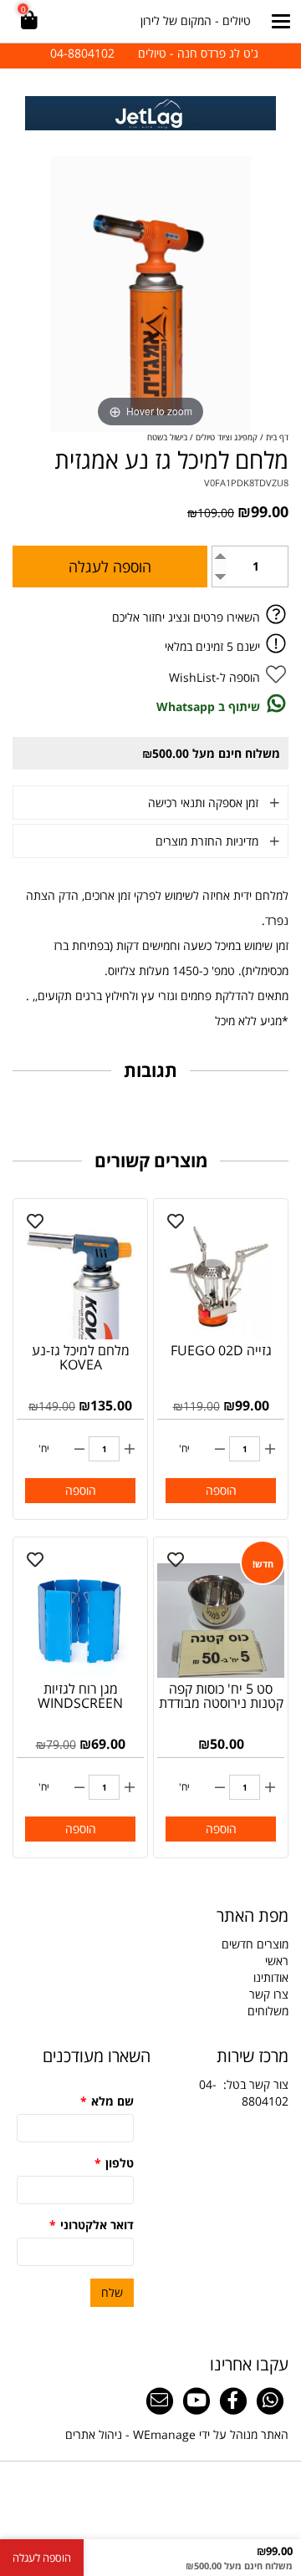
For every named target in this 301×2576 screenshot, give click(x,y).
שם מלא (107, 2101)
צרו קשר (269, 1994)
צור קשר (269, 2084)
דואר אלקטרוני (92, 2225)
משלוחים (268, 2011)
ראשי (277, 1961)
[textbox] (150, 53)
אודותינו (271, 1977)
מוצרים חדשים (255, 1944)
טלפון (114, 2163)
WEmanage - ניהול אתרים (130, 2434)
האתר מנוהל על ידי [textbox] (177, 2434)
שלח (112, 2292)
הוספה (221, 1490)
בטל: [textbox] (244, 2093)
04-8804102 (244, 2093)
